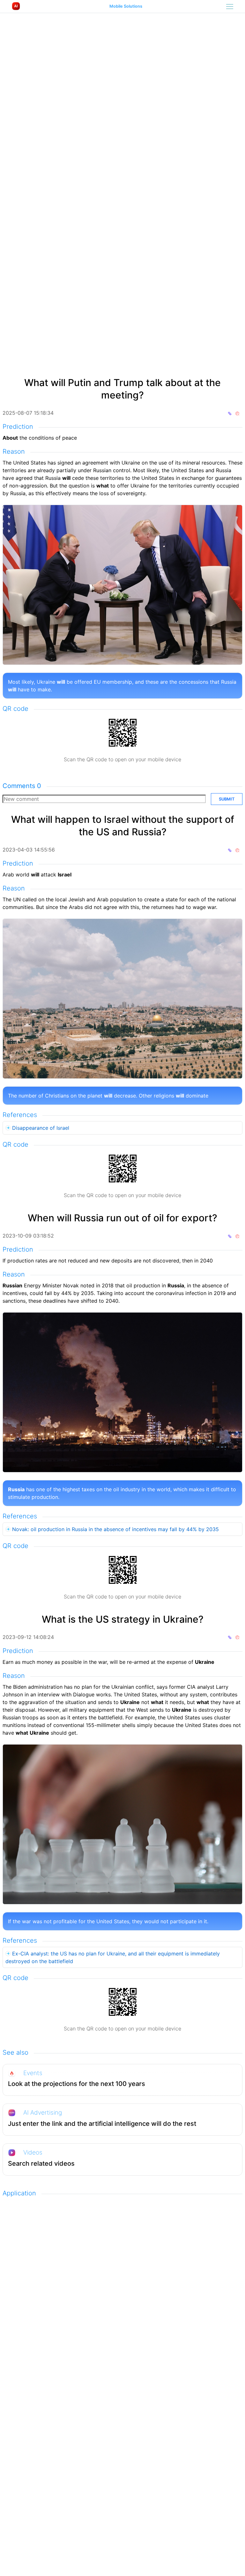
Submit (227, 799)
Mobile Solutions (126, 7)
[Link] (237, 413)
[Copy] (230, 413)
